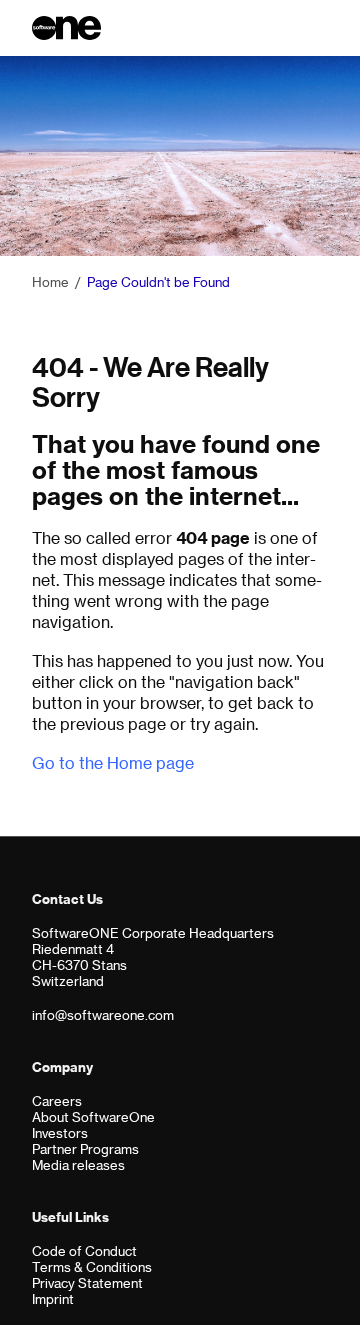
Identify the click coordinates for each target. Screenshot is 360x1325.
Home (50, 281)
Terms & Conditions (92, 1266)
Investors (60, 1132)
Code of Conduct (84, 1250)
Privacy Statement (87, 1282)
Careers (57, 1100)
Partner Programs (85, 1148)
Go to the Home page (113, 762)
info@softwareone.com (103, 1014)
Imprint (53, 1298)
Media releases (78, 1164)
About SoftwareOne (93, 1116)
